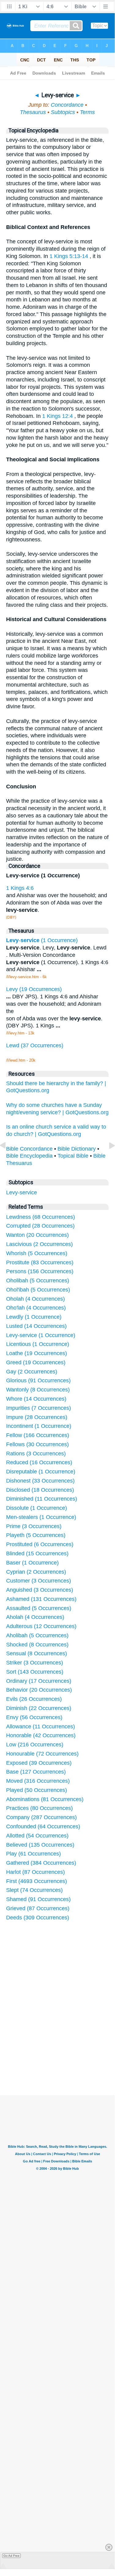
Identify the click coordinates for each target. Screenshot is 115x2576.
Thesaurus (33, 112)
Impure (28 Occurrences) (37, 1417)
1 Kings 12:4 (57, 416)
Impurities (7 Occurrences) (39, 1408)
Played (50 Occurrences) (37, 1790)
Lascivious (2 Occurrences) (39, 1244)
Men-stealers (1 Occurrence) (41, 1517)
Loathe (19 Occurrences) (37, 1353)
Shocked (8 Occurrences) (37, 1645)
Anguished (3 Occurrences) (40, 1590)
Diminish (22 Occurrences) (39, 1708)
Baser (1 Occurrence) (32, 1563)
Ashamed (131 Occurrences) (41, 1599)
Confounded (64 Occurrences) (43, 1826)
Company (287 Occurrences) (41, 1817)
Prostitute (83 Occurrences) (40, 1262)
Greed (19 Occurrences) (36, 1362)
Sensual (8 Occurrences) (37, 1653)
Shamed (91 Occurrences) (38, 1899)
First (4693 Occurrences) (37, 1881)
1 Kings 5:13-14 (69, 256)
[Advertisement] (65, 2049)
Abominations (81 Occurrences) (45, 1799)
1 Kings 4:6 (20, 888)
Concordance (67, 105)
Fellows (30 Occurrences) (37, 1444)
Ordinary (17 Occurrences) (39, 1681)
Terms (87, 112)
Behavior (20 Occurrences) (39, 1690)
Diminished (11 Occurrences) (42, 1499)
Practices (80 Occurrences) (39, 1808)
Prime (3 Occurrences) (34, 1526)
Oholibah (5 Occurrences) (38, 1281)
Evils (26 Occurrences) (34, 1699)
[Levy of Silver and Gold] (8, 1159)
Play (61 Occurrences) (33, 1854)
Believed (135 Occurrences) (40, 1845)
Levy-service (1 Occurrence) (41, 1335)
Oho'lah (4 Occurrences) (36, 1308)
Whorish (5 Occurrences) (37, 1253)
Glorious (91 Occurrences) (38, 1380)
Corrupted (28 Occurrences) (40, 1226)
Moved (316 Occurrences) (38, 1781)
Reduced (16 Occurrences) (39, 1462)
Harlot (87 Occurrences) (35, 1872)
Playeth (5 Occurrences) (36, 1535)
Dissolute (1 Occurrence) (37, 1508)
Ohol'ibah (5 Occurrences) (38, 1290)
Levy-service (22, 1192)
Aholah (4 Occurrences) (35, 1617)
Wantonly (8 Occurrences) (38, 1390)
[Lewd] (107, 1159)
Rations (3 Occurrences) (36, 1454)
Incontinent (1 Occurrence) (39, 1426)
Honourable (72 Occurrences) (42, 1754)
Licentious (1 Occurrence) (38, 1344)
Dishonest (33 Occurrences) (40, 1481)
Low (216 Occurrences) (35, 1745)
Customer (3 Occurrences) (39, 1581)
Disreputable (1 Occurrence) (41, 1472)
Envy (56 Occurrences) (34, 1717)
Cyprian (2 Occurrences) (36, 1572)
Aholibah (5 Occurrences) (37, 1635)
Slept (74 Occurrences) (34, 1890)
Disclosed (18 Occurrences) (40, 1490)
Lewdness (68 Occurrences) (41, 1217)
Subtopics (63, 112)
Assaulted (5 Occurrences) (39, 1608)
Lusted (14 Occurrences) (36, 1326)
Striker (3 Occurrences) (35, 1663)
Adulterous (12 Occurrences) (41, 1626)
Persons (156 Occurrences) (40, 1271)
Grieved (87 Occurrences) (38, 1908)
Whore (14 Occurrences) (36, 1399)
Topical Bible (73, 1156)
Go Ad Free (11, 2556)
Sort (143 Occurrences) (35, 1672)
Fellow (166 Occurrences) (38, 1435)
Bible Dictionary (77, 1149)
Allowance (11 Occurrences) (41, 1727)
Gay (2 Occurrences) (32, 1372)
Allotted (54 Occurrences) (37, 1836)
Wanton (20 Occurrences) (37, 1235)
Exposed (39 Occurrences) (39, 1763)
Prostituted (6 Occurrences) (40, 1544)
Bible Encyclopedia (29, 1156)
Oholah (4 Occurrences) (35, 1299)
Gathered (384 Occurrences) (41, 1863)
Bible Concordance (29, 1149)
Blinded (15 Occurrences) (37, 1553)
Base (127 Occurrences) (36, 1772)
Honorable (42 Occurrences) (41, 1735)
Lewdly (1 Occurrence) (34, 1317)
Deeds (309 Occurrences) (38, 1918)
